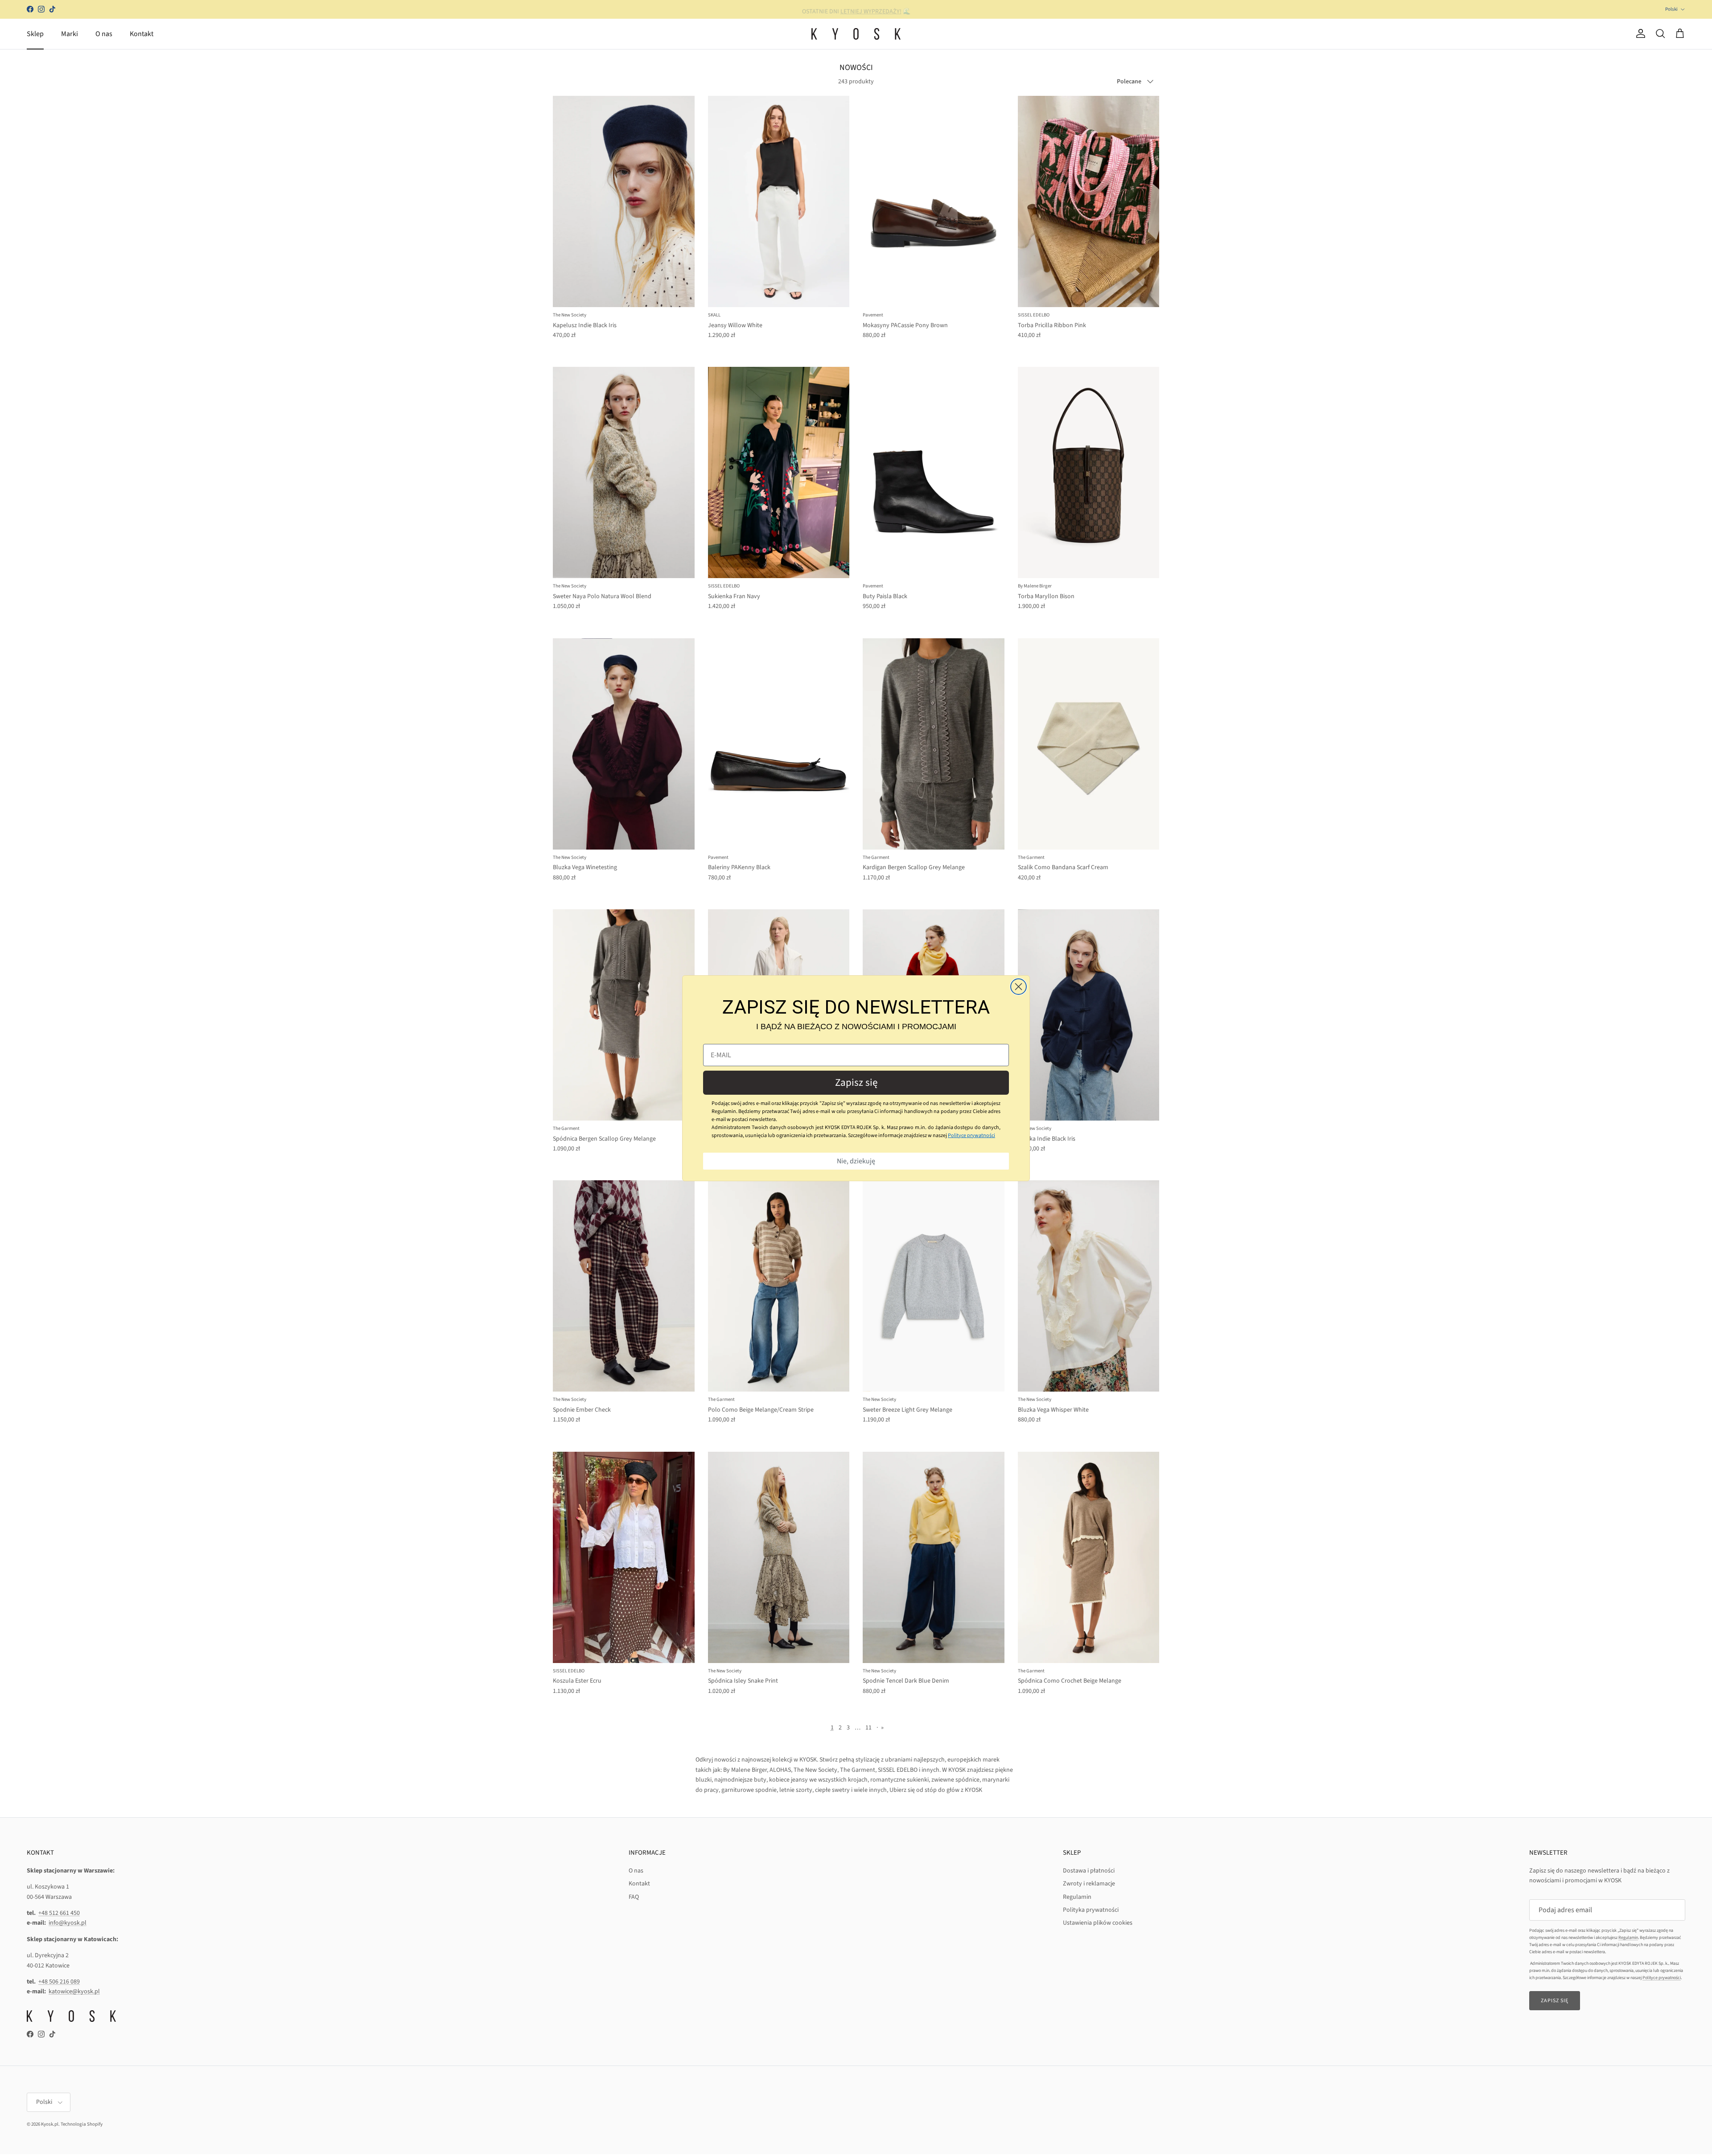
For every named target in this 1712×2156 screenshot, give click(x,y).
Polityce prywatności (971, 1135)
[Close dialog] (1019, 987)
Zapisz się (856, 1082)
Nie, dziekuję (856, 1161)
